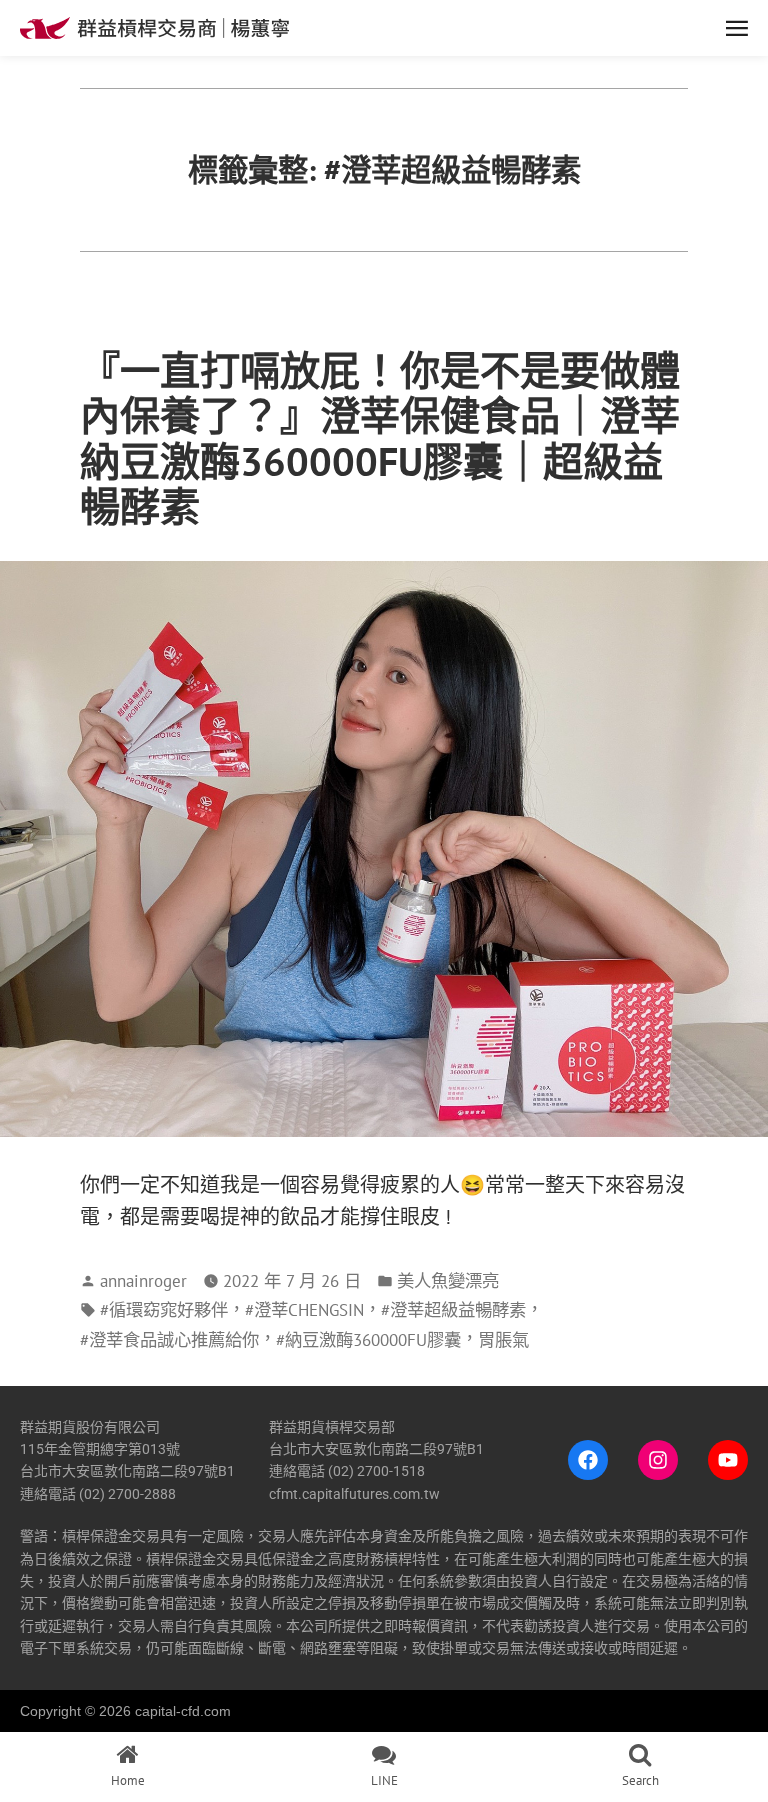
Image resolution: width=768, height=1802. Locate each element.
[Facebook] (588, 1460)
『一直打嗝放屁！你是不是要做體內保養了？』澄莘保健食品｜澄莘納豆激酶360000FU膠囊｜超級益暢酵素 (380, 438)
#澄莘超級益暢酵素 (453, 1309)
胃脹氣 (503, 1339)
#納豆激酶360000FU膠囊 (368, 1339)
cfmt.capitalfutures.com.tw (354, 1494)
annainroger (143, 1280)
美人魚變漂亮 (448, 1280)
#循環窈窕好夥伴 (164, 1309)
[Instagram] (658, 1460)
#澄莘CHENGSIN (304, 1309)
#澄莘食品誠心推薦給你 (169, 1339)
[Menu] (528, 28)
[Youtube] (728, 1460)
